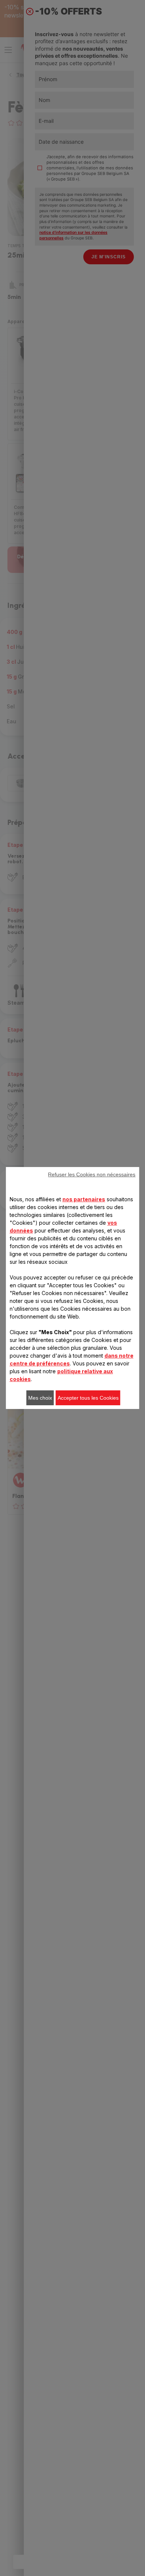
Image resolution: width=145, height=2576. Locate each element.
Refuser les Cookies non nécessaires (92, 1174)
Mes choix (40, 1398)
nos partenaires (84, 1199)
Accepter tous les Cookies (88, 1398)
